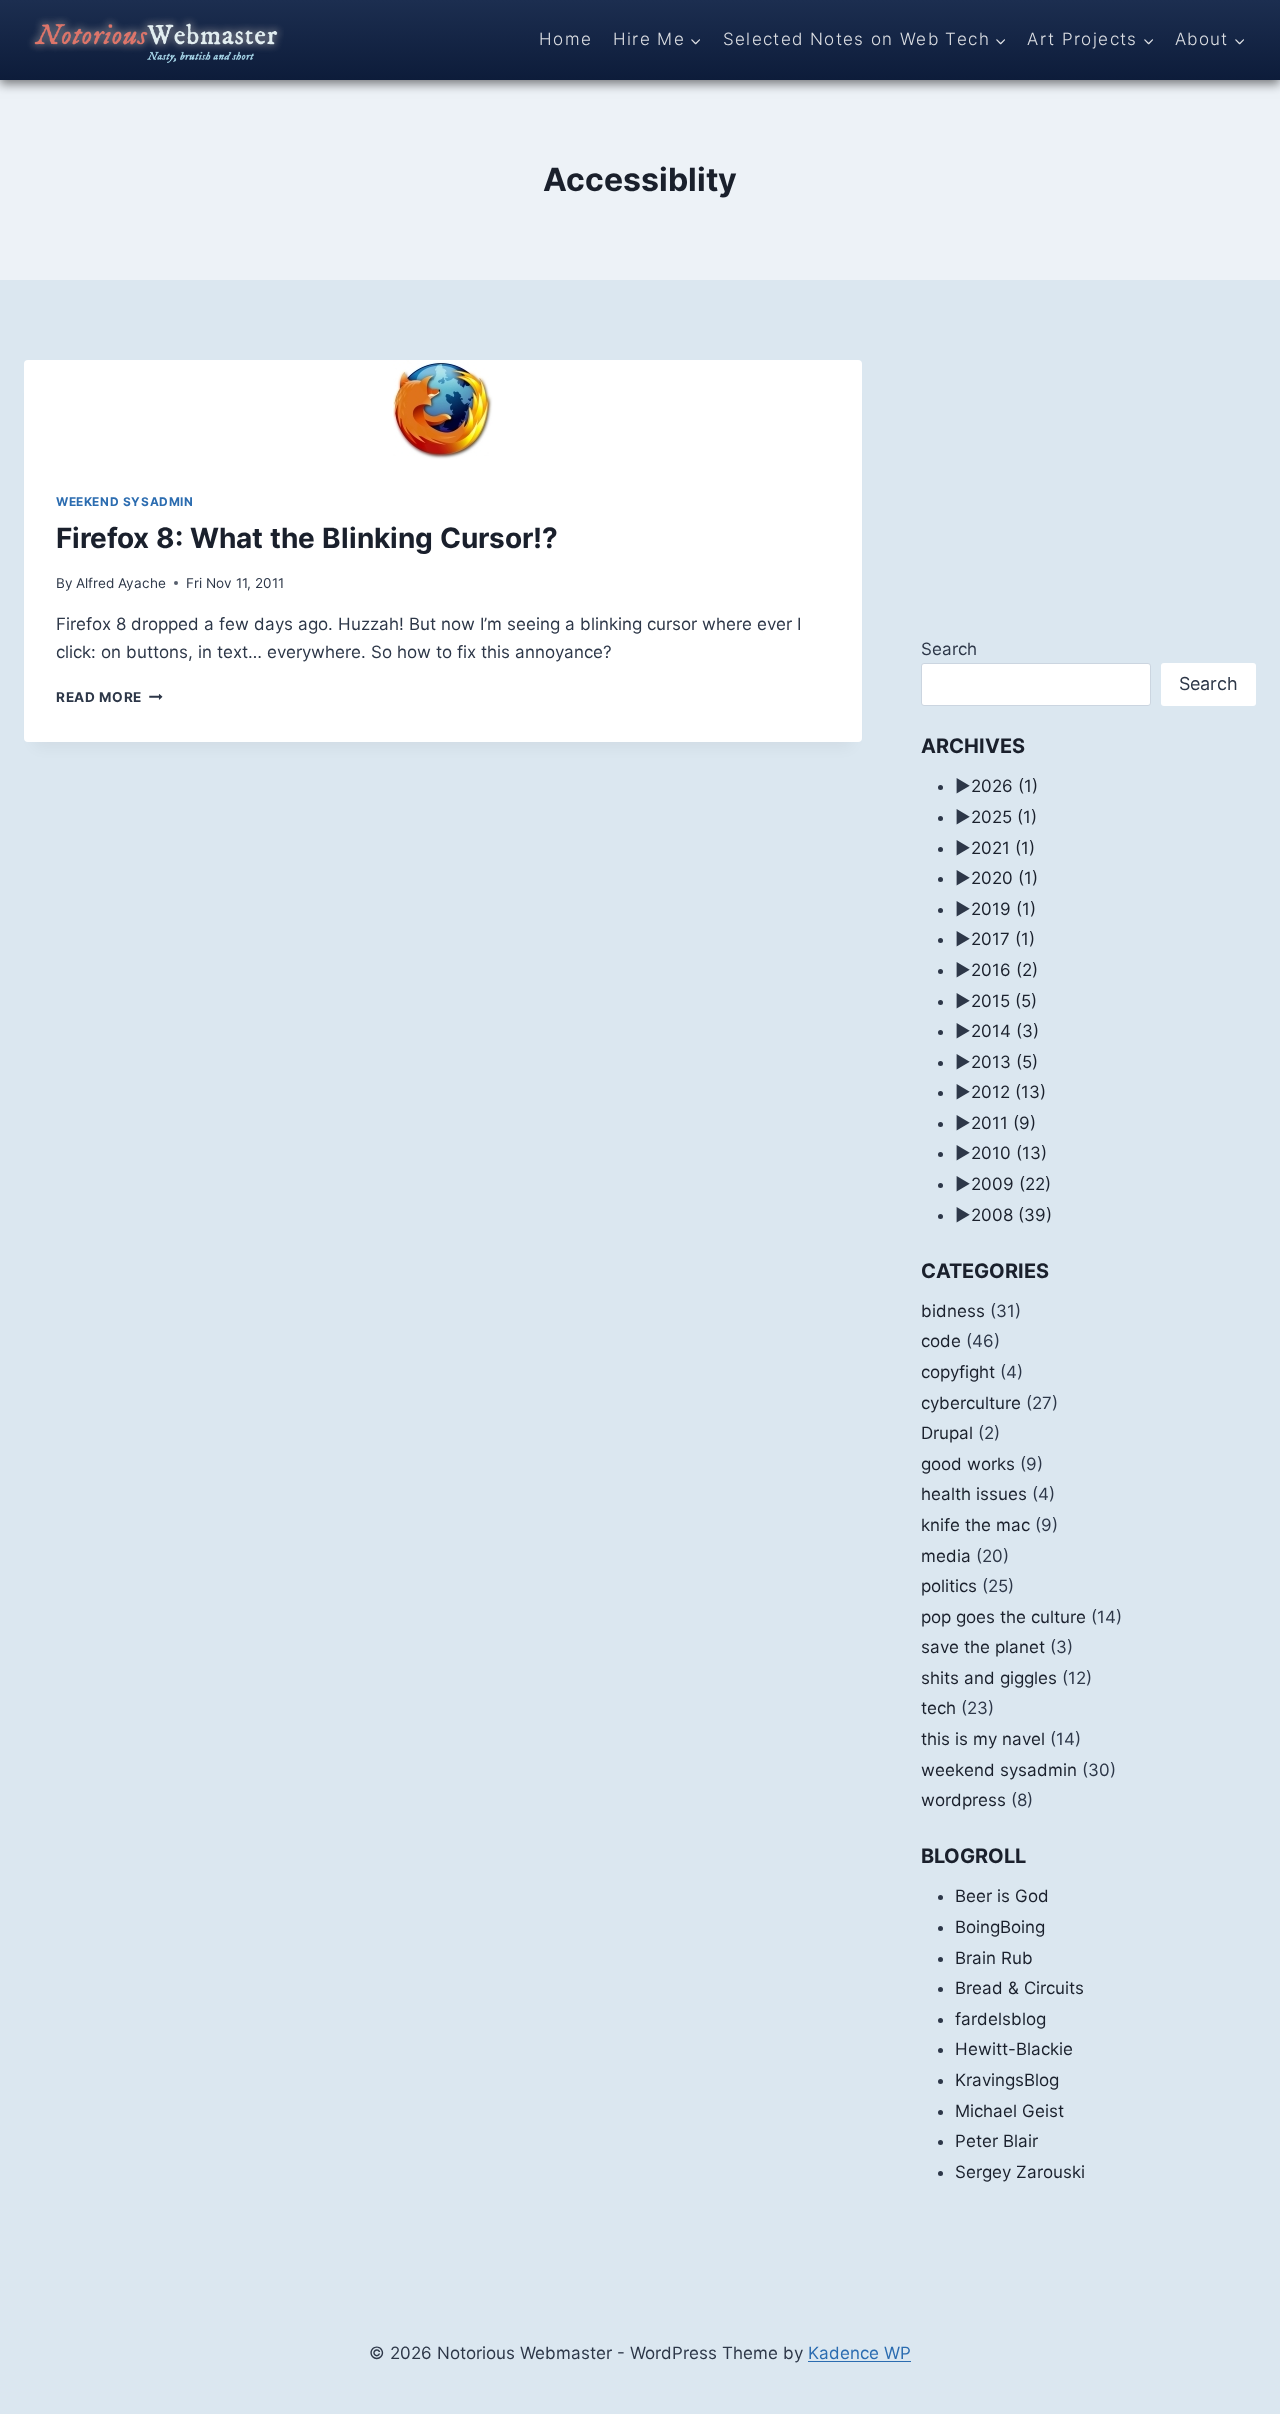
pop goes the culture (1003, 1617)
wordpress (963, 1800)
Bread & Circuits (1019, 1988)
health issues (974, 1494)
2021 (1003, 848)
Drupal (947, 1433)
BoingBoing (1000, 1927)
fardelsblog (1000, 2019)
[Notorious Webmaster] (154, 40)
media (946, 1556)
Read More (109, 697)
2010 (1009, 1153)
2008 (1011, 1215)
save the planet (983, 1647)
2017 (1003, 939)
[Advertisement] (1088, 485)
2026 (1004, 786)
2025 (1004, 817)
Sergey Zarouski (1020, 2172)
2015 (1004, 1001)
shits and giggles (989, 1678)
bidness (953, 1311)
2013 (1004, 1062)
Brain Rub (994, 1958)
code (941, 1341)
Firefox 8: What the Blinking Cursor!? (307, 538)
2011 (1003, 1123)
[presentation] (443, 410)
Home (565, 39)
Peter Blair (996, 2141)
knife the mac (975, 1525)
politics (949, 1586)
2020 (1004, 878)
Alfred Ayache (121, 583)
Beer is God (1002, 1896)
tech (938, 1708)
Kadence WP (859, 2353)
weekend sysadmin (125, 501)
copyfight (958, 1372)
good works (968, 1464)
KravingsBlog (1007, 2080)
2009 (1011, 1184)
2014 (1005, 1031)
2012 (1008, 1092)
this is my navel (983, 1739)
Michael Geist (1009, 2111)
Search (949, 649)
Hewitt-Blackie (1014, 2049)
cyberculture (971, 1403)
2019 (1003, 909)
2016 (1004, 970)
